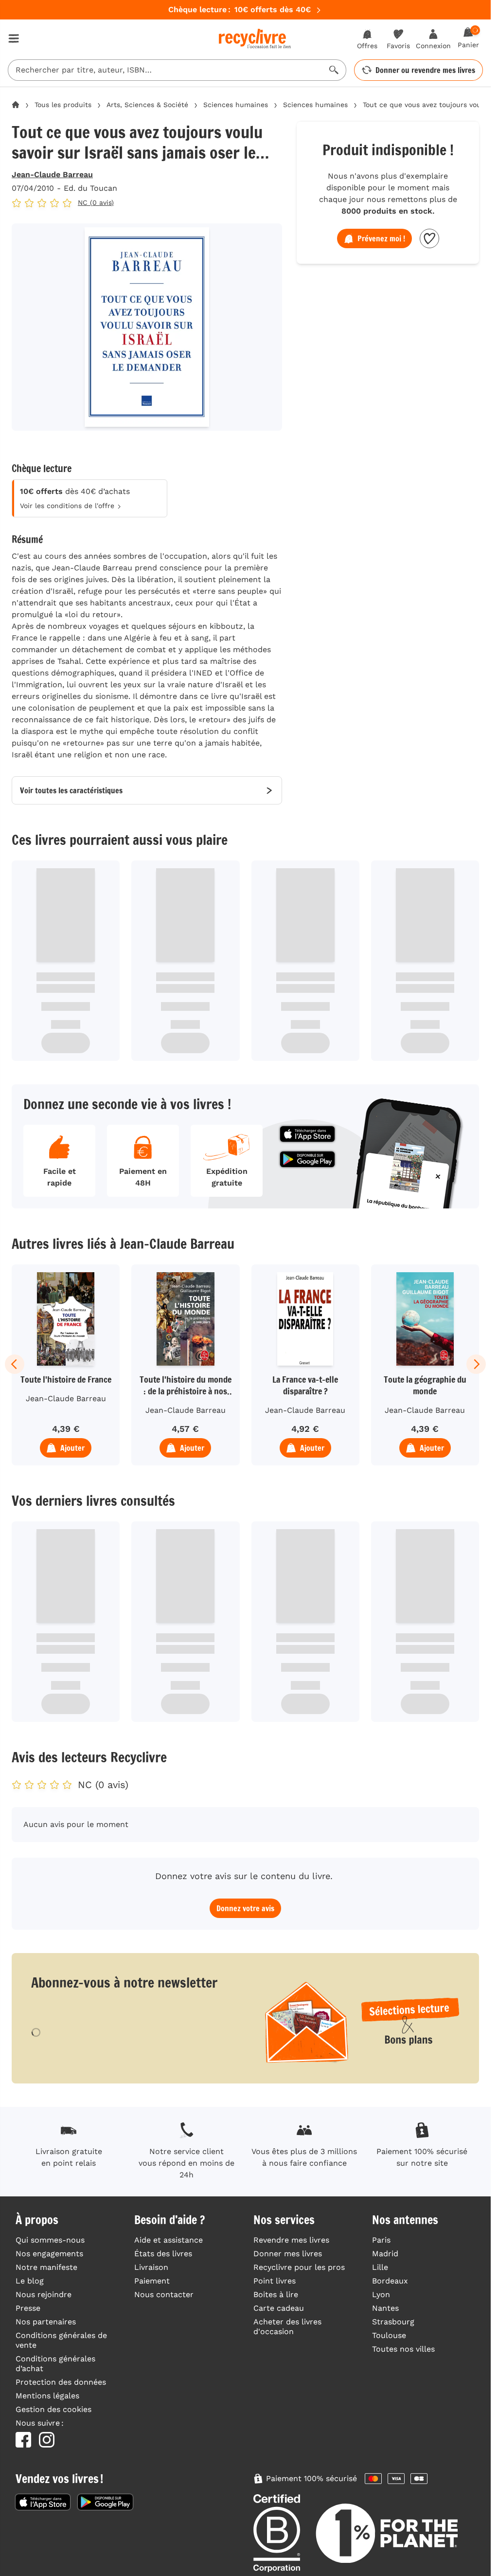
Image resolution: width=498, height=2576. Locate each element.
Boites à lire (276, 2294)
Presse (28, 2308)
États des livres (163, 2254)
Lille (380, 2267)
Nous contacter (164, 2294)
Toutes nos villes (403, 2349)
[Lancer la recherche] (334, 70)
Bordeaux (390, 2281)
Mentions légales (47, 2396)
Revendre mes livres (291, 2240)
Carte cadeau (279, 2308)
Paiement (152, 2281)
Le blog (30, 2281)
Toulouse (389, 2335)
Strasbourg (393, 2322)
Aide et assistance (169, 2240)
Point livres (275, 2281)
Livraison (151, 2267)
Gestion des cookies (53, 2409)
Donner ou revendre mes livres (425, 70)
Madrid (385, 2254)
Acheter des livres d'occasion (287, 2327)
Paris (381, 2240)
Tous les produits (63, 105)
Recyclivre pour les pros (299, 2267)
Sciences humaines (236, 105)
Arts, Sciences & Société (147, 105)
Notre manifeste (46, 2267)
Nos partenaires (46, 2322)
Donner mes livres (288, 2254)
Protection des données (61, 2382)
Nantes (385, 2308)
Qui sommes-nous (50, 2240)
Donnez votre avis (245, 1908)
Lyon (381, 2294)
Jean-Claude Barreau (52, 174)
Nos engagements (49, 2254)
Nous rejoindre (44, 2294)
